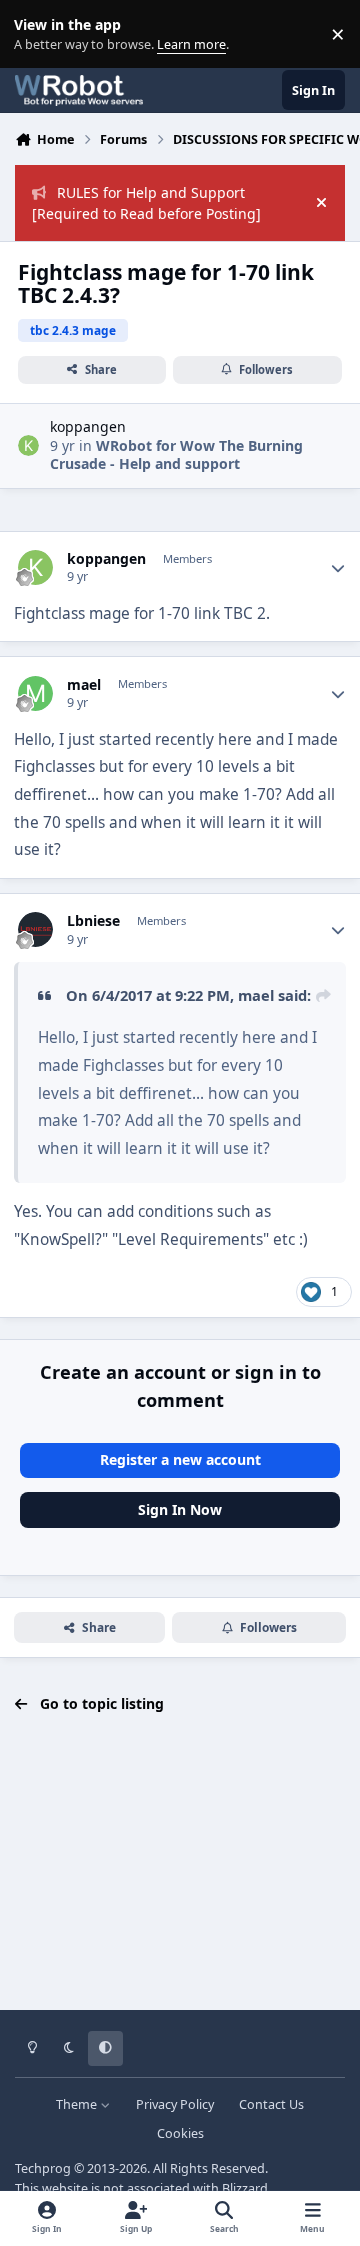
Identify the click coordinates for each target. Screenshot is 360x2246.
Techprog (43, 2168)
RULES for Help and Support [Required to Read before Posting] (146, 203)
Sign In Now (180, 1509)
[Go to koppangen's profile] (28, 445)
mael (84, 685)
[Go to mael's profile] (35, 693)
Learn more (38, 34)
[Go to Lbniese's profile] (35, 929)
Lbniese (93, 921)
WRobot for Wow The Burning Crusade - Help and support (176, 454)
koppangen (88, 426)
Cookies (180, 2133)
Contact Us (271, 2104)
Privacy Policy (175, 2104)
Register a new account (180, 1459)
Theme (78, 2104)
